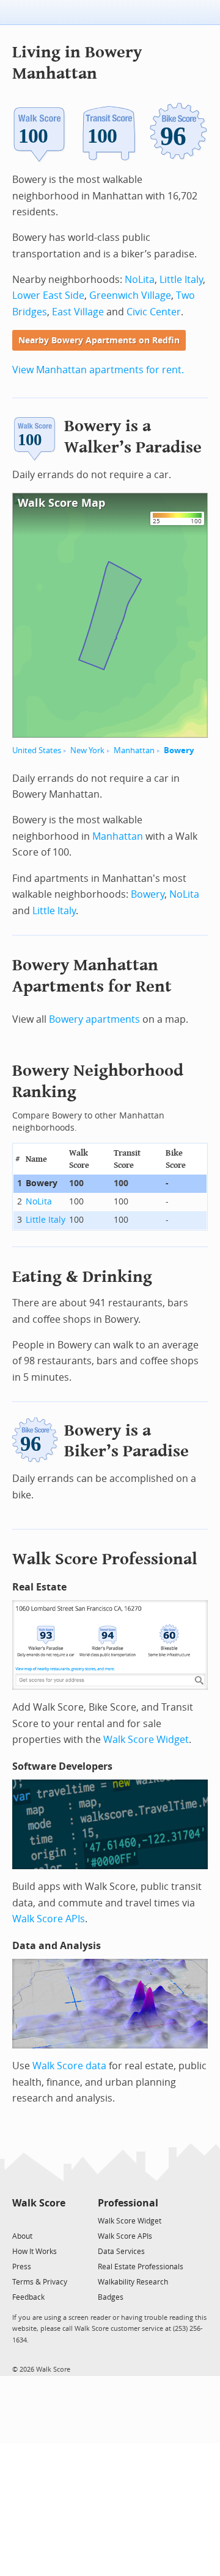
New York (87, 750)
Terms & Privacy (40, 2282)
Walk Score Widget (146, 1740)
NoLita (140, 280)
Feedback (28, 2297)
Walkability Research (133, 2282)
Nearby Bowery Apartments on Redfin (99, 341)
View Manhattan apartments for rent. (98, 370)
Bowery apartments (94, 1019)
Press (22, 2267)
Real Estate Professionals (141, 2267)
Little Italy (181, 280)
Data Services (121, 2252)
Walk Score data (69, 2066)
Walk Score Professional (105, 1559)
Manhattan (134, 750)
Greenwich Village (130, 295)
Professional (128, 2203)
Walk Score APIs (49, 1919)
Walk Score (39, 2203)
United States (37, 750)
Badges (111, 2297)
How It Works (35, 2252)
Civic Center (154, 312)
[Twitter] (19, 2220)
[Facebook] (38, 2220)
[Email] (57, 2220)
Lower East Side (48, 295)
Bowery (179, 750)
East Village (78, 312)
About (22, 2236)
